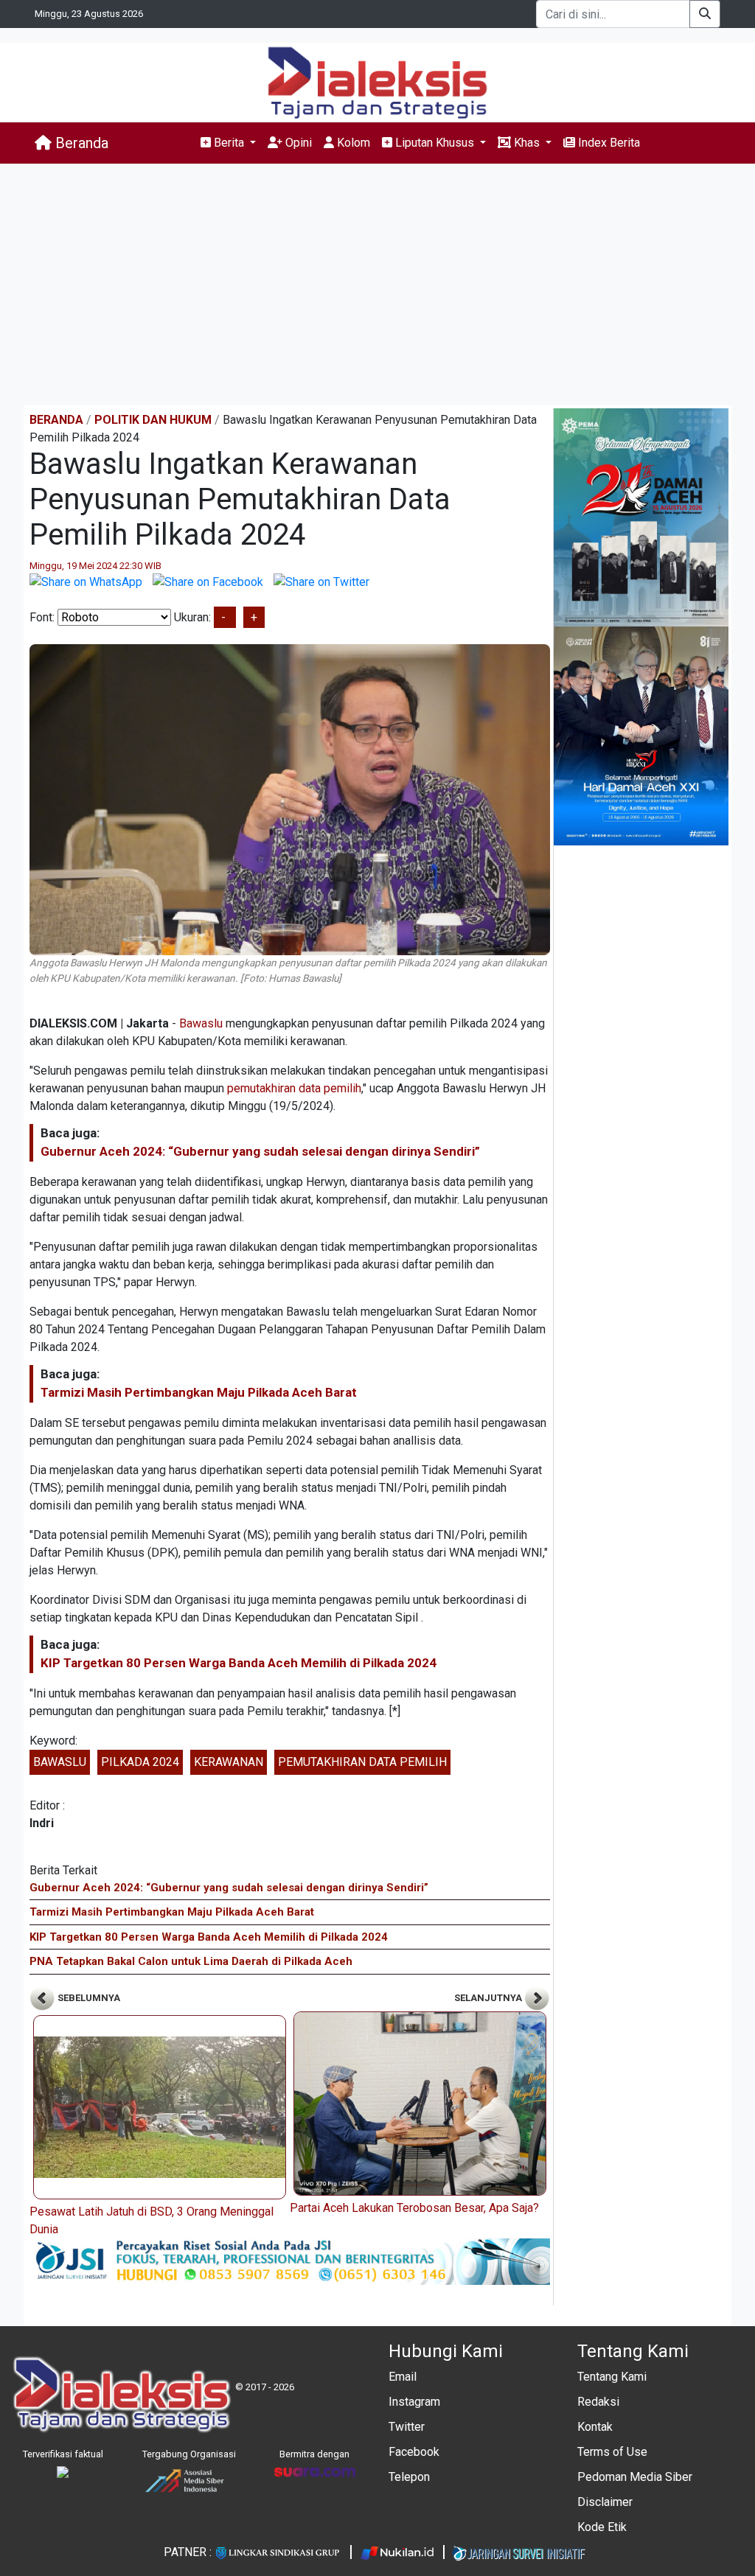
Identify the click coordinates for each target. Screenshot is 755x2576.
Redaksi (598, 2402)
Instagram (414, 2402)
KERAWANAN (229, 1762)
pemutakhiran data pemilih (294, 1088)
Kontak (595, 2427)
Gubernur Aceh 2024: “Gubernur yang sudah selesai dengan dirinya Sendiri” (260, 1151)
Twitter (407, 2427)
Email (403, 2377)
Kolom (352, 143)
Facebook (414, 2452)
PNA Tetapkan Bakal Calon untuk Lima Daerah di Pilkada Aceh (191, 1961)
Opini (297, 143)
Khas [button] (527, 143)
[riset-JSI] (290, 2261)
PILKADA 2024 (140, 1762)
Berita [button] (229, 143)
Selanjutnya (489, 1998)
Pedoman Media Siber (635, 2477)
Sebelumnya (88, 1998)
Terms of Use (612, 2452)
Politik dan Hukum (153, 420)
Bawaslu (201, 1023)
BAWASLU (60, 1762)
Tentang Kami (612, 2377)
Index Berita (608, 143)
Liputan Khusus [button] (435, 143)
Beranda (80, 143)
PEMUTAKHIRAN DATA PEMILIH (362, 1762)
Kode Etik (602, 2527)
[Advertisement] (377, 285)
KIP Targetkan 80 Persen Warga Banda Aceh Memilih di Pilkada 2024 (239, 1663)
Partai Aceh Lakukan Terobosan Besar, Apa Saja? (414, 2208)
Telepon (409, 2477)
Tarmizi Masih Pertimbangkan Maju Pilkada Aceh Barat (199, 1392)
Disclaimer (605, 2502)
